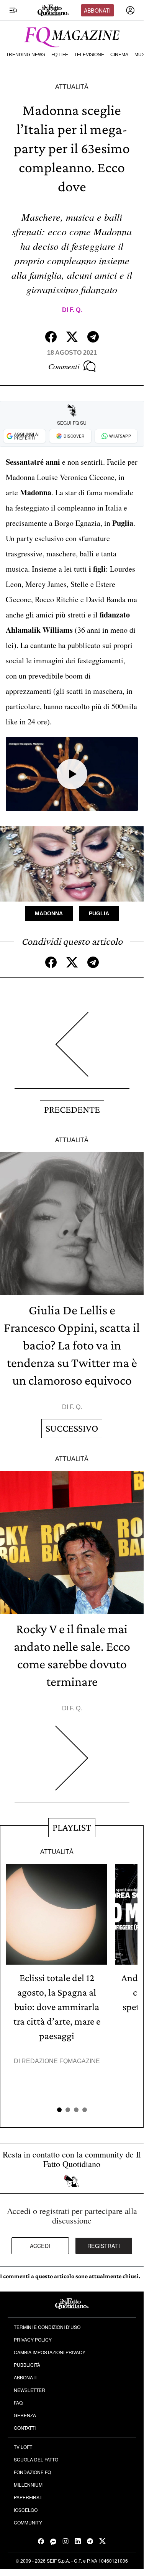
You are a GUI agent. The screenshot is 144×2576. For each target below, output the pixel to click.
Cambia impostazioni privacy (50, 2352)
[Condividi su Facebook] (51, 337)
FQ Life (60, 55)
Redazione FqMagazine (61, 2061)
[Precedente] (72, 1050)
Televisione (89, 55)
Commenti (64, 366)
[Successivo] (72, 1764)
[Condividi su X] (72, 337)
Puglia (99, 913)
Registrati (104, 2246)
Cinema (119, 55)
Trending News (26, 55)
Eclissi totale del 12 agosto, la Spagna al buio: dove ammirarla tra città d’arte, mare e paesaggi (57, 2007)
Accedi (40, 2246)
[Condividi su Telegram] (93, 337)
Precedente (72, 1109)
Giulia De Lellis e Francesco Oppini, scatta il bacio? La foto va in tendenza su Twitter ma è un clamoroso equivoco (72, 1345)
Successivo (72, 1428)
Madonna (49, 913)
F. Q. (76, 310)
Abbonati (97, 10)
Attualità (72, 87)
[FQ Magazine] (72, 36)
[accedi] (130, 10)
